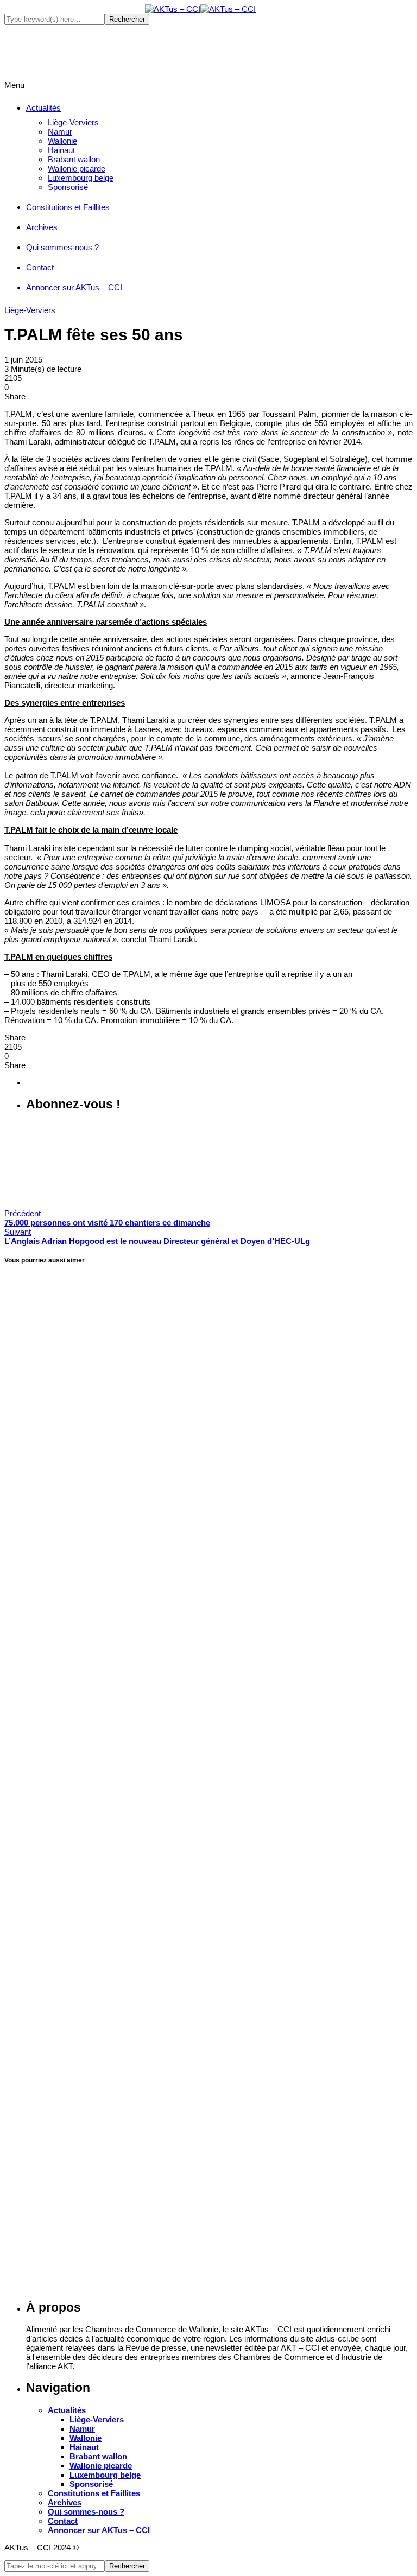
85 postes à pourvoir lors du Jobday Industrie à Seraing (134, 1619)
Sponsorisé (68, 187)
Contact (40, 267)
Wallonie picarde (77, 169)
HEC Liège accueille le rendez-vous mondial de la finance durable (156, 1960)
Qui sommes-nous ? (62, 247)
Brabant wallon (74, 159)
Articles (18, 1250)
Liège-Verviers (73, 122)
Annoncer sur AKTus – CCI (74, 287)
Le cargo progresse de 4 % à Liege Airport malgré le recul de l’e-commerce (178, 2301)
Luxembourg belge (81, 178)
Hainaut (61, 150)
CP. (12, 1200)
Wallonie (62, 141)
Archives (42, 227)
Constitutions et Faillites (68, 207)
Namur (60, 132)
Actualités (43, 108)
